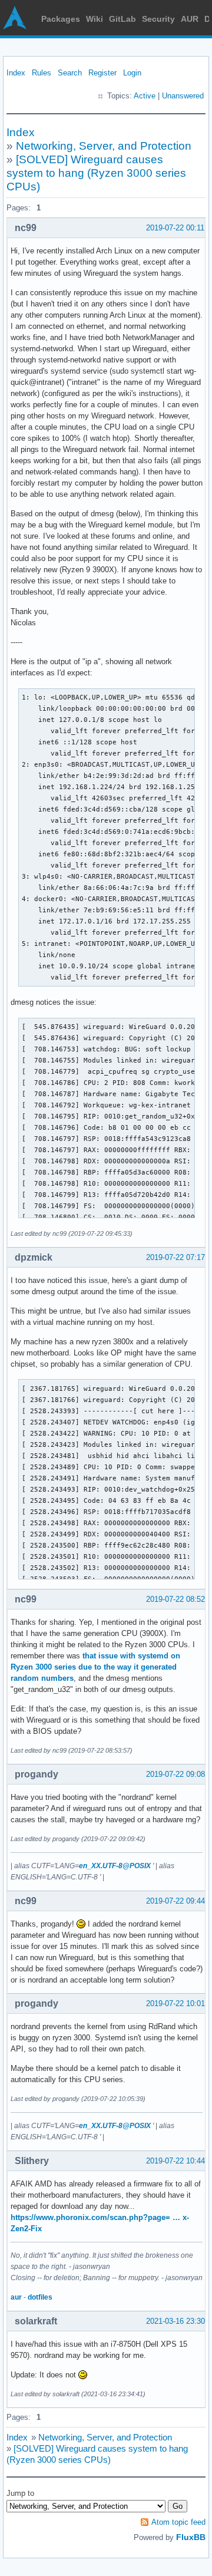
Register (102, 73)
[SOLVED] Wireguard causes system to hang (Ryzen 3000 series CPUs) (96, 173)
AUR (190, 19)
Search (70, 73)
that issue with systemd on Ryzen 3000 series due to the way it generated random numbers (95, 1667)
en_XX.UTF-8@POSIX (115, 1866)
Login (132, 73)
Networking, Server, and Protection (104, 146)
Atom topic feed (178, 2522)
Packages (61, 19)
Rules (42, 73)
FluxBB (191, 2537)
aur (16, 2297)
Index (16, 73)
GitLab (122, 19)
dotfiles (40, 2297)
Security (158, 19)
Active (145, 96)
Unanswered (183, 96)
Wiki (95, 19)
